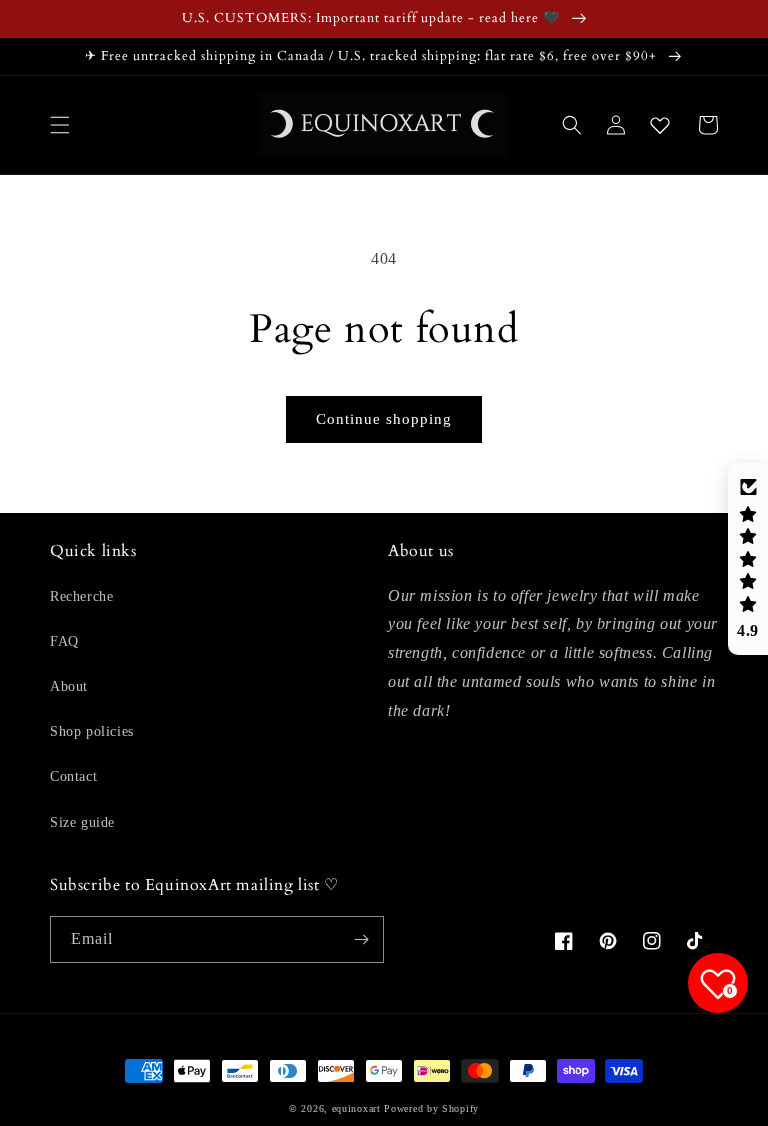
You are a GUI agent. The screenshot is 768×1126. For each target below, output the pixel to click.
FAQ (64, 641)
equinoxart (356, 1108)
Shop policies (92, 731)
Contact (73, 776)
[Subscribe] (361, 939)
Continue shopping (384, 419)
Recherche (81, 596)
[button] (60, 125)
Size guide (82, 822)
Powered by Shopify (431, 1108)
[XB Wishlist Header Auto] (660, 125)
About (69, 686)
